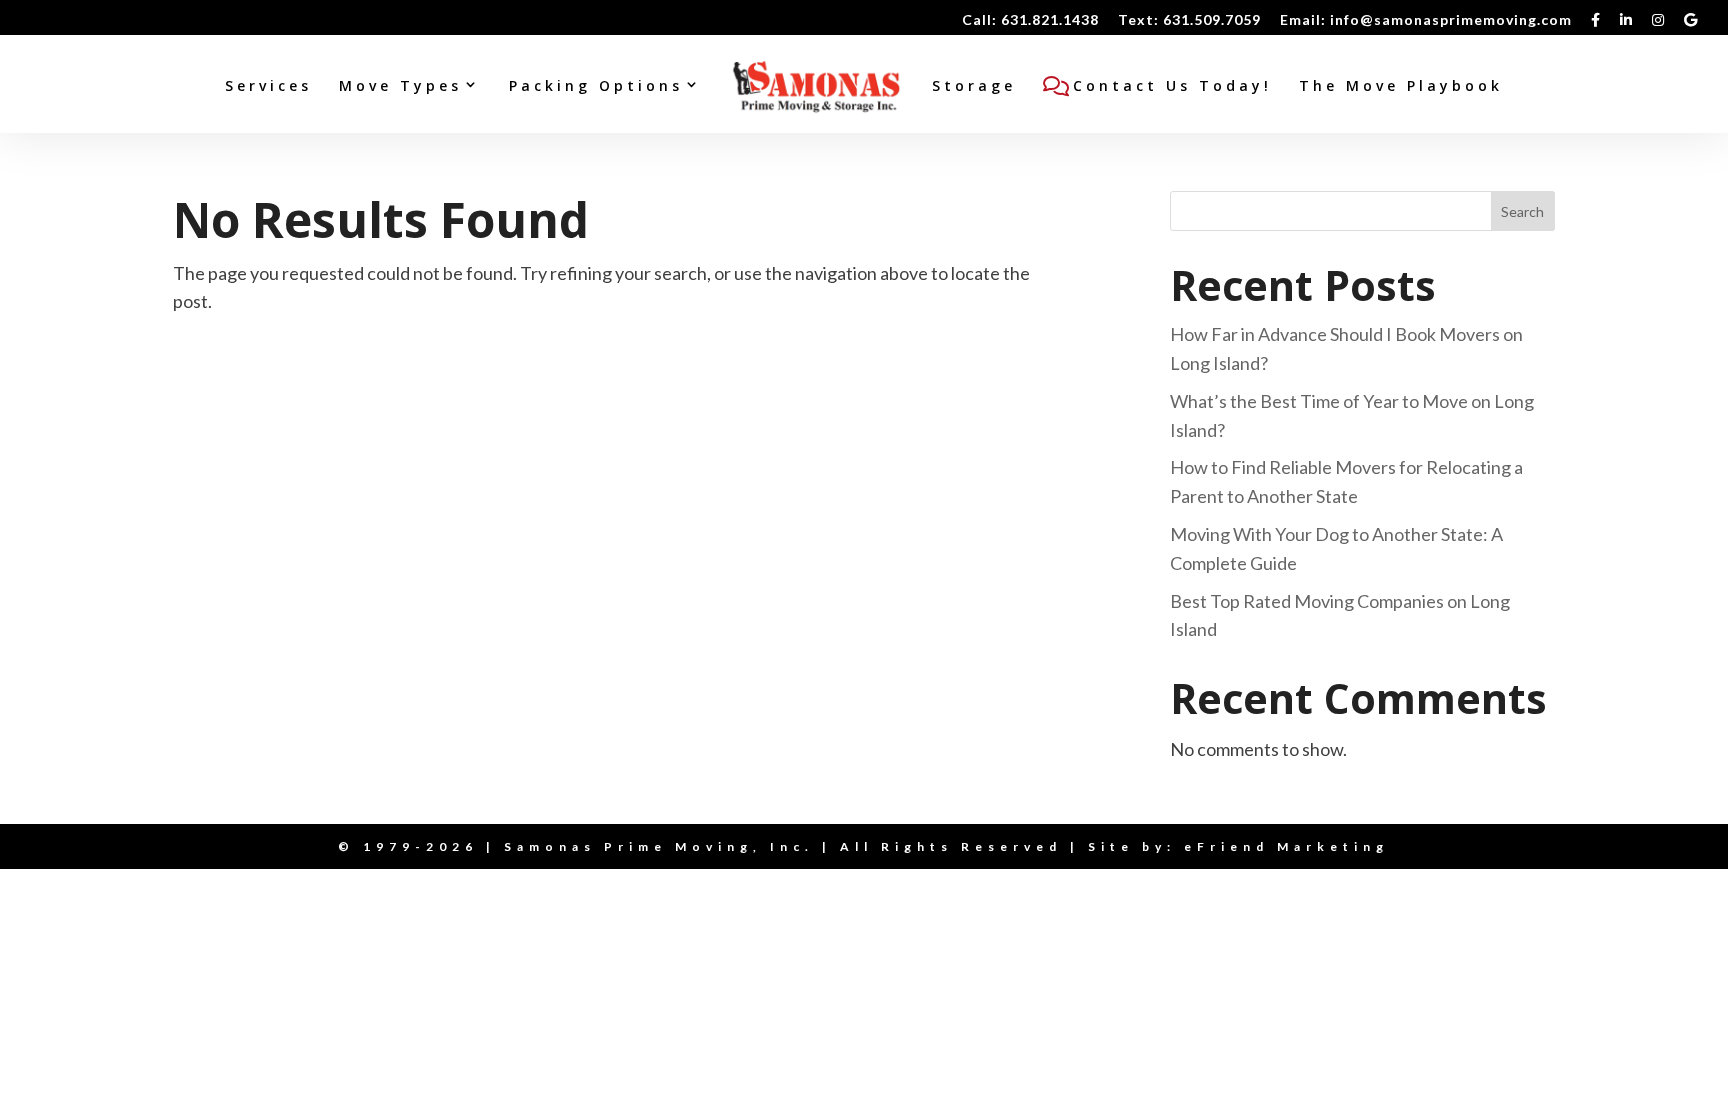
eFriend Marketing (1286, 846)
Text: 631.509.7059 (1189, 20)
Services (268, 87)
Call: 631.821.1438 (1030, 20)
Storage (974, 87)
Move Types (400, 87)
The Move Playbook (1401, 87)
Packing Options (596, 87)
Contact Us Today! (1172, 87)
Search (1522, 211)
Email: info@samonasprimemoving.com (1426, 20)
